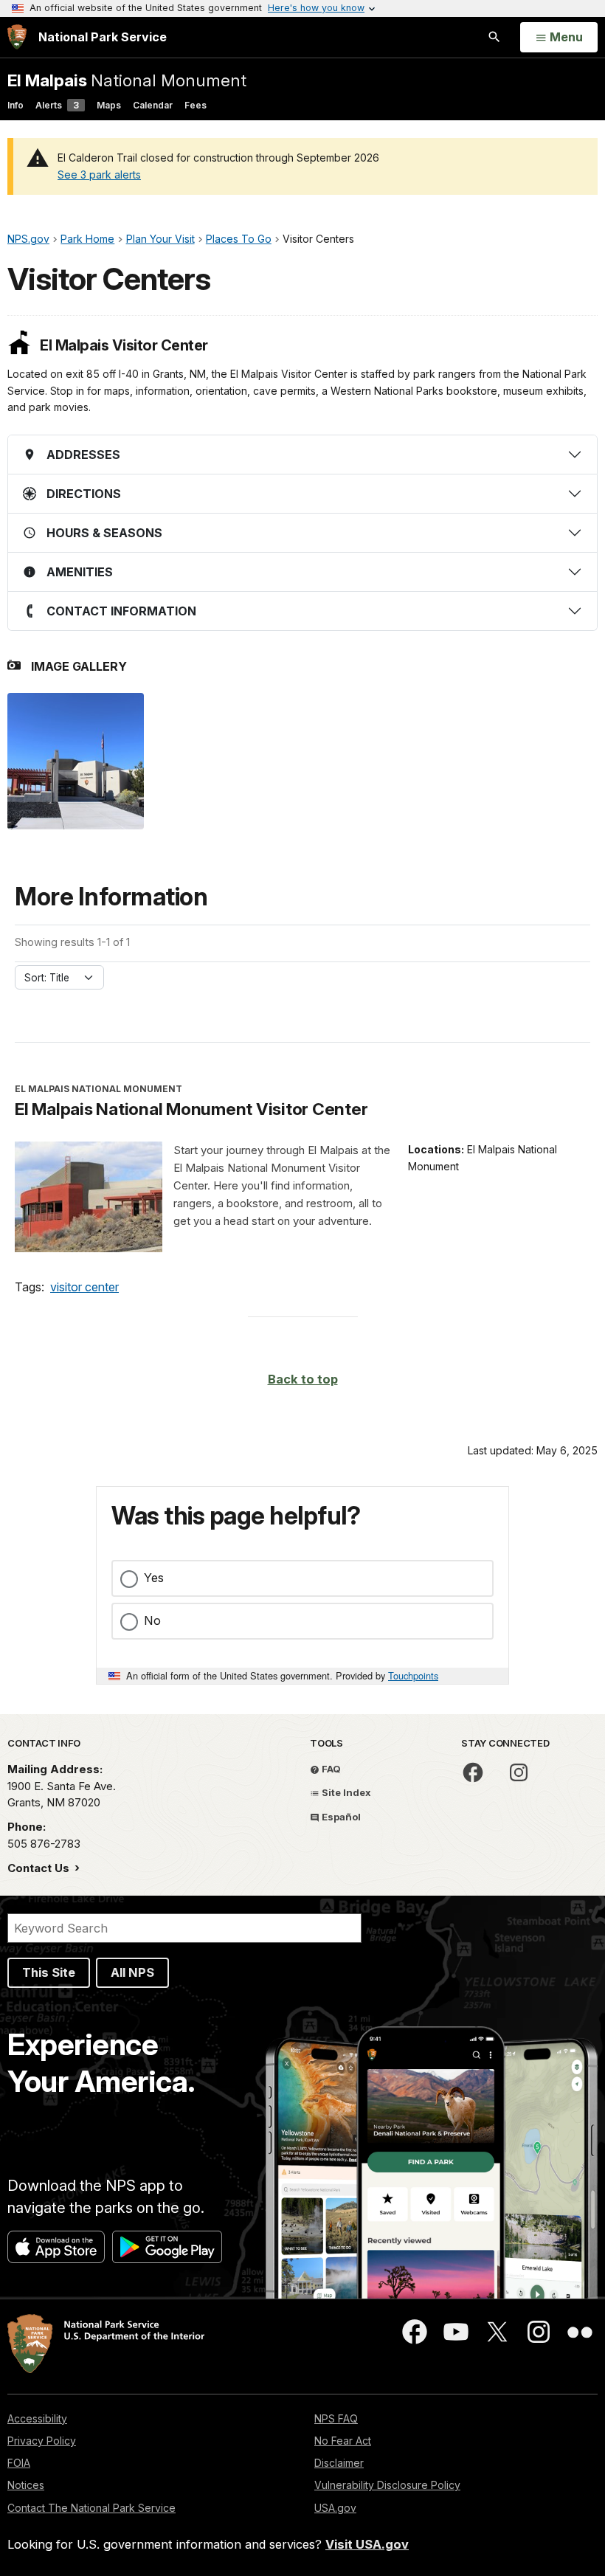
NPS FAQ (336, 2418)
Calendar (153, 105)
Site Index (345, 1792)
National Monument (127, 80)
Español (340, 1817)
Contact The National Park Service (91, 2508)
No (152, 1620)
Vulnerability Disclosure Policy (387, 2485)
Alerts (57, 105)
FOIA (19, 2463)
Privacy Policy (42, 2441)
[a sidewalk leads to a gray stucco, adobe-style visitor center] (76, 761)
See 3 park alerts (99, 175)
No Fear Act (343, 2441)
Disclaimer (339, 2463)
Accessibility (37, 2418)
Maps (109, 105)
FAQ (330, 1769)
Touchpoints (413, 1675)
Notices (26, 2485)
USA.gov (335, 2508)
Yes (154, 1578)
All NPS (132, 1972)
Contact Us (40, 1868)
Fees (196, 105)
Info (15, 105)
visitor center (84, 1287)
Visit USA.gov (367, 2544)
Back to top (303, 1379)
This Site (49, 1972)
